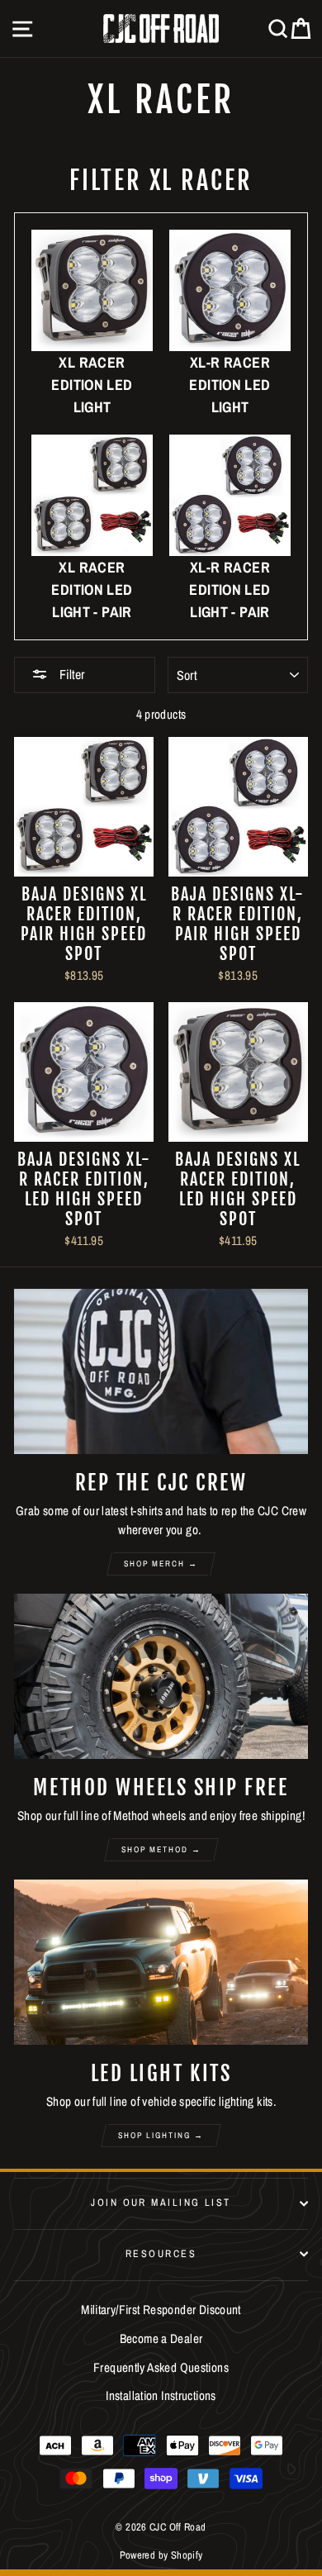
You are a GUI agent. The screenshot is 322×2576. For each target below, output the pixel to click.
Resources (161, 2253)
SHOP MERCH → (161, 1564)
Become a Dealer (161, 2338)
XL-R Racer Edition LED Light (230, 385)
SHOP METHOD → (161, 1849)
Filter (70, 674)
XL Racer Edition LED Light (92, 385)
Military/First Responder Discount (161, 2310)
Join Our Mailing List (161, 2202)
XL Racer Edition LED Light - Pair (92, 589)
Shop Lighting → (161, 2135)
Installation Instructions (161, 2395)
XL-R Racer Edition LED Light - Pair (230, 589)
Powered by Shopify (161, 2555)
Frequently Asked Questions (161, 2367)
